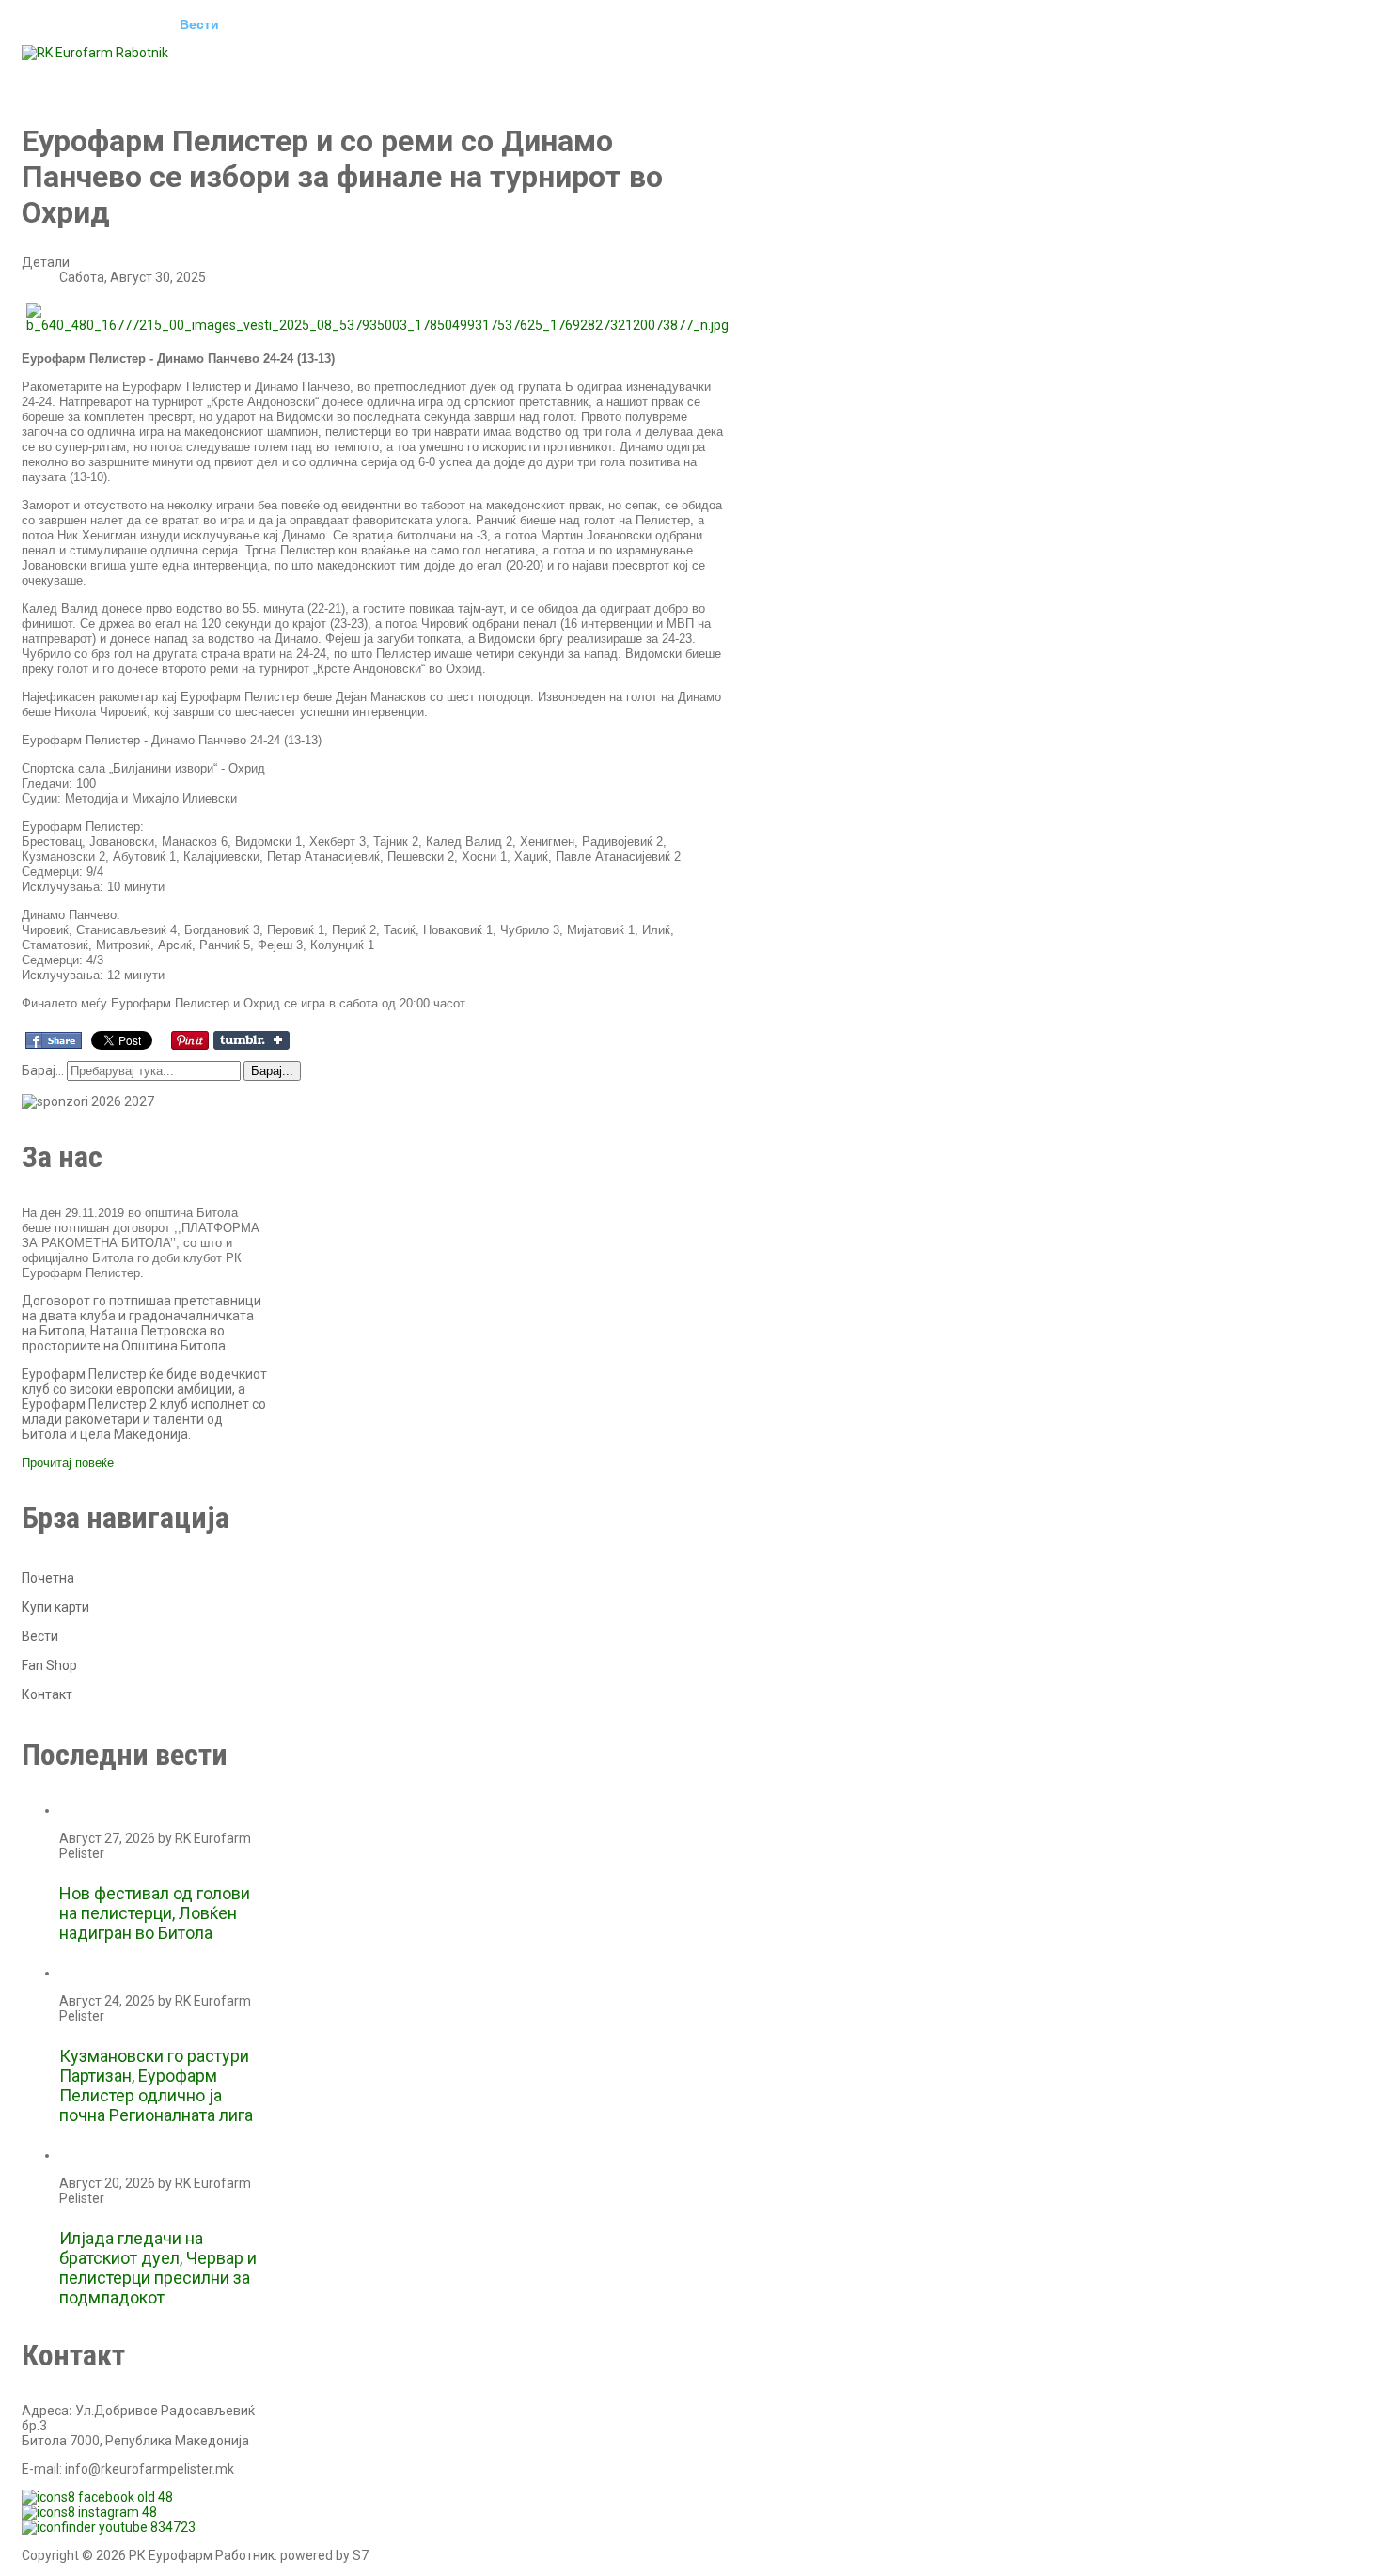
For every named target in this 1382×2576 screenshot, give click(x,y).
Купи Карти (73, 77)
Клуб (135, 24)
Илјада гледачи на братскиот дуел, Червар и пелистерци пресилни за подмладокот (158, 2268)
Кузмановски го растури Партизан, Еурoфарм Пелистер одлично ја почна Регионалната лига (156, 2085)
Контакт (251, 77)
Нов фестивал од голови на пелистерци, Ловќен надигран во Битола (155, 1913)
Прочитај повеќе (68, 1463)
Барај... (43, 1070)
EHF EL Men (286, 24)
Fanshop (168, 77)
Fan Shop (49, 1665)
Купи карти (55, 1607)
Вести (199, 24)
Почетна (63, 24)
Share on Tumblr (251, 1040)
